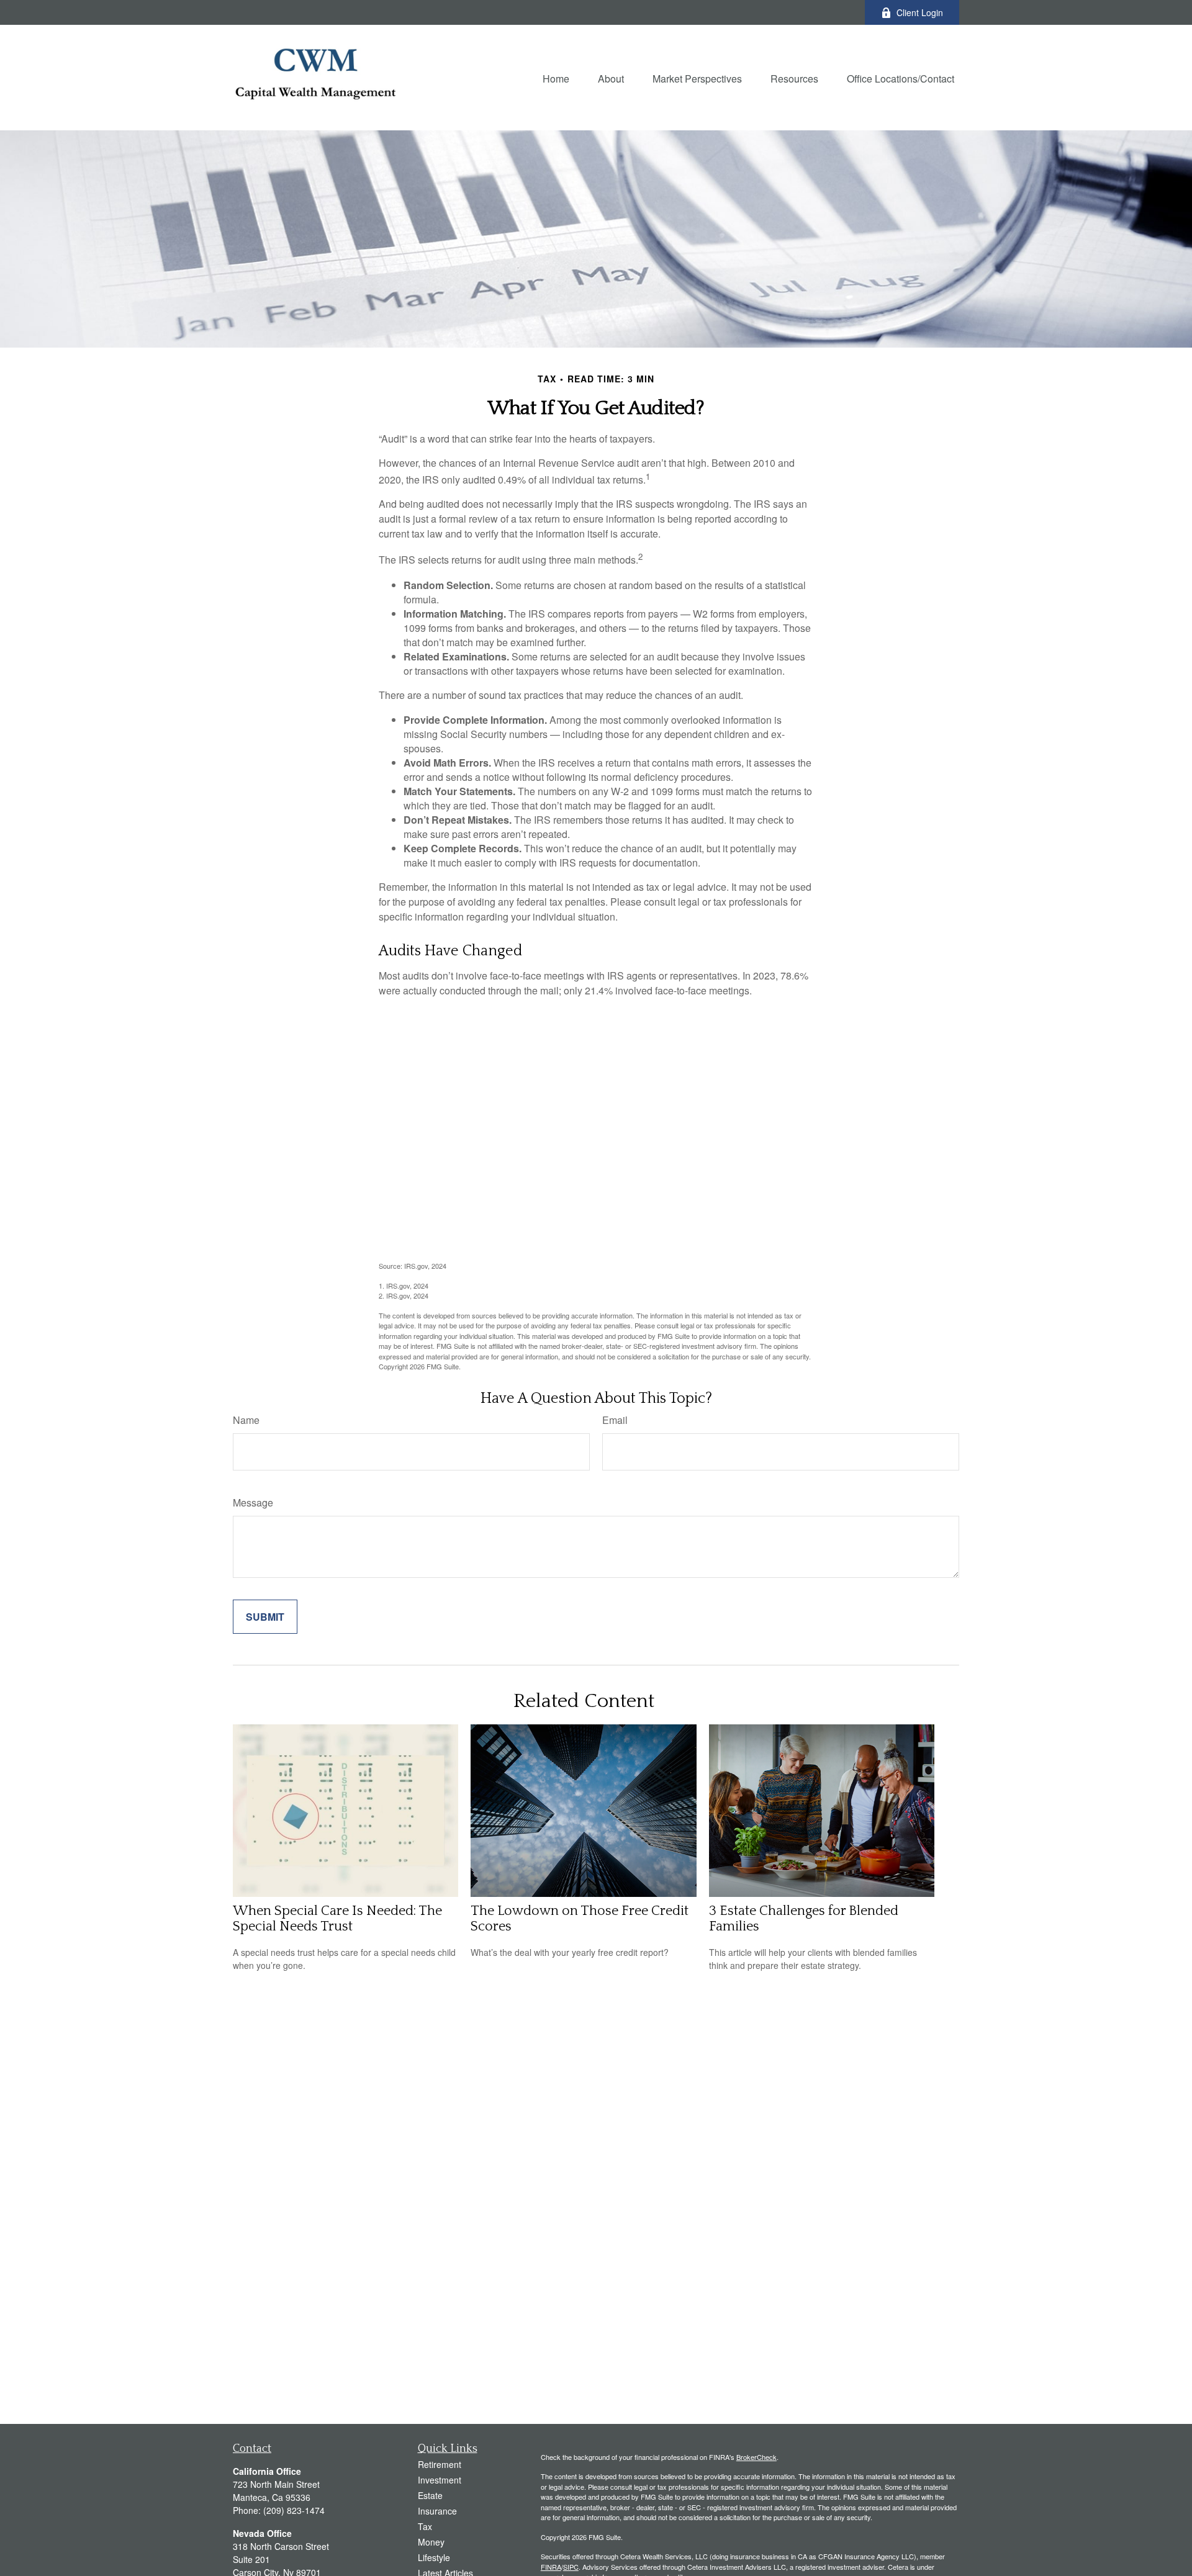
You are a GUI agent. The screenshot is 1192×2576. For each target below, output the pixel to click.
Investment (440, 2480)
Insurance (437, 2511)
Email (615, 1420)
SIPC (571, 2567)
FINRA (551, 2567)
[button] (556, 77)
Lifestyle (434, 2557)
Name (246, 1420)
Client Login (920, 12)
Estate (430, 2495)
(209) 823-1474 (294, 2510)
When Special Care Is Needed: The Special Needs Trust (337, 1919)
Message (253, 1502)
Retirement (440, 2464)
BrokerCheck (756, 2457)
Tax (425, 2526)
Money (431, 2542)
